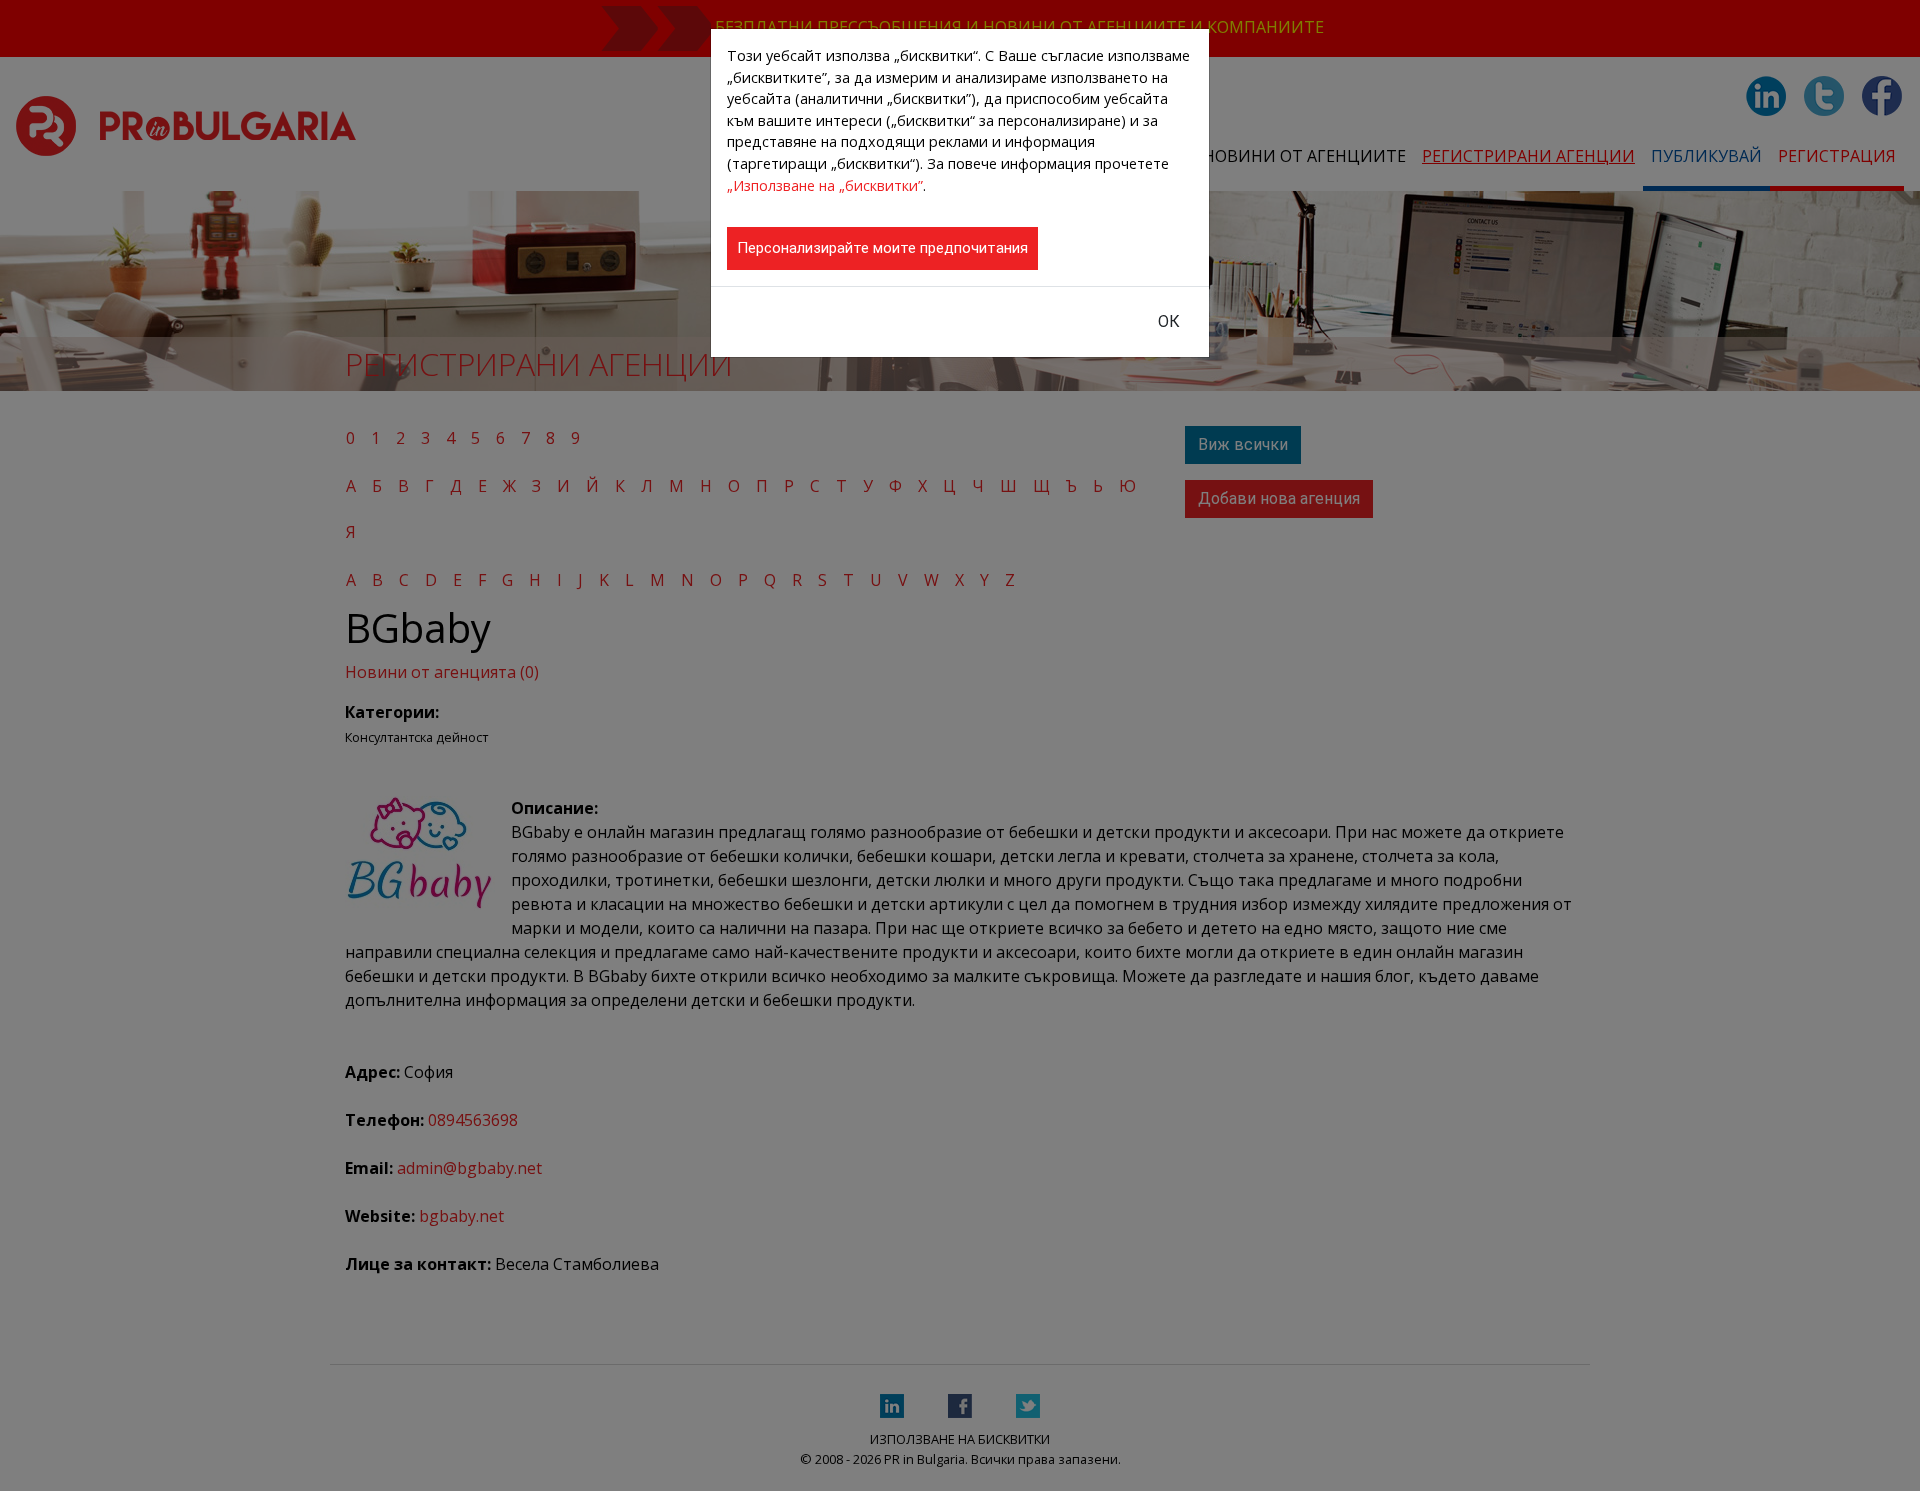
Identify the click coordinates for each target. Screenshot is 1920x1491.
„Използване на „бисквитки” (825, 185)
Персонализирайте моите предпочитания (882, 248)
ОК (1169, 321)
